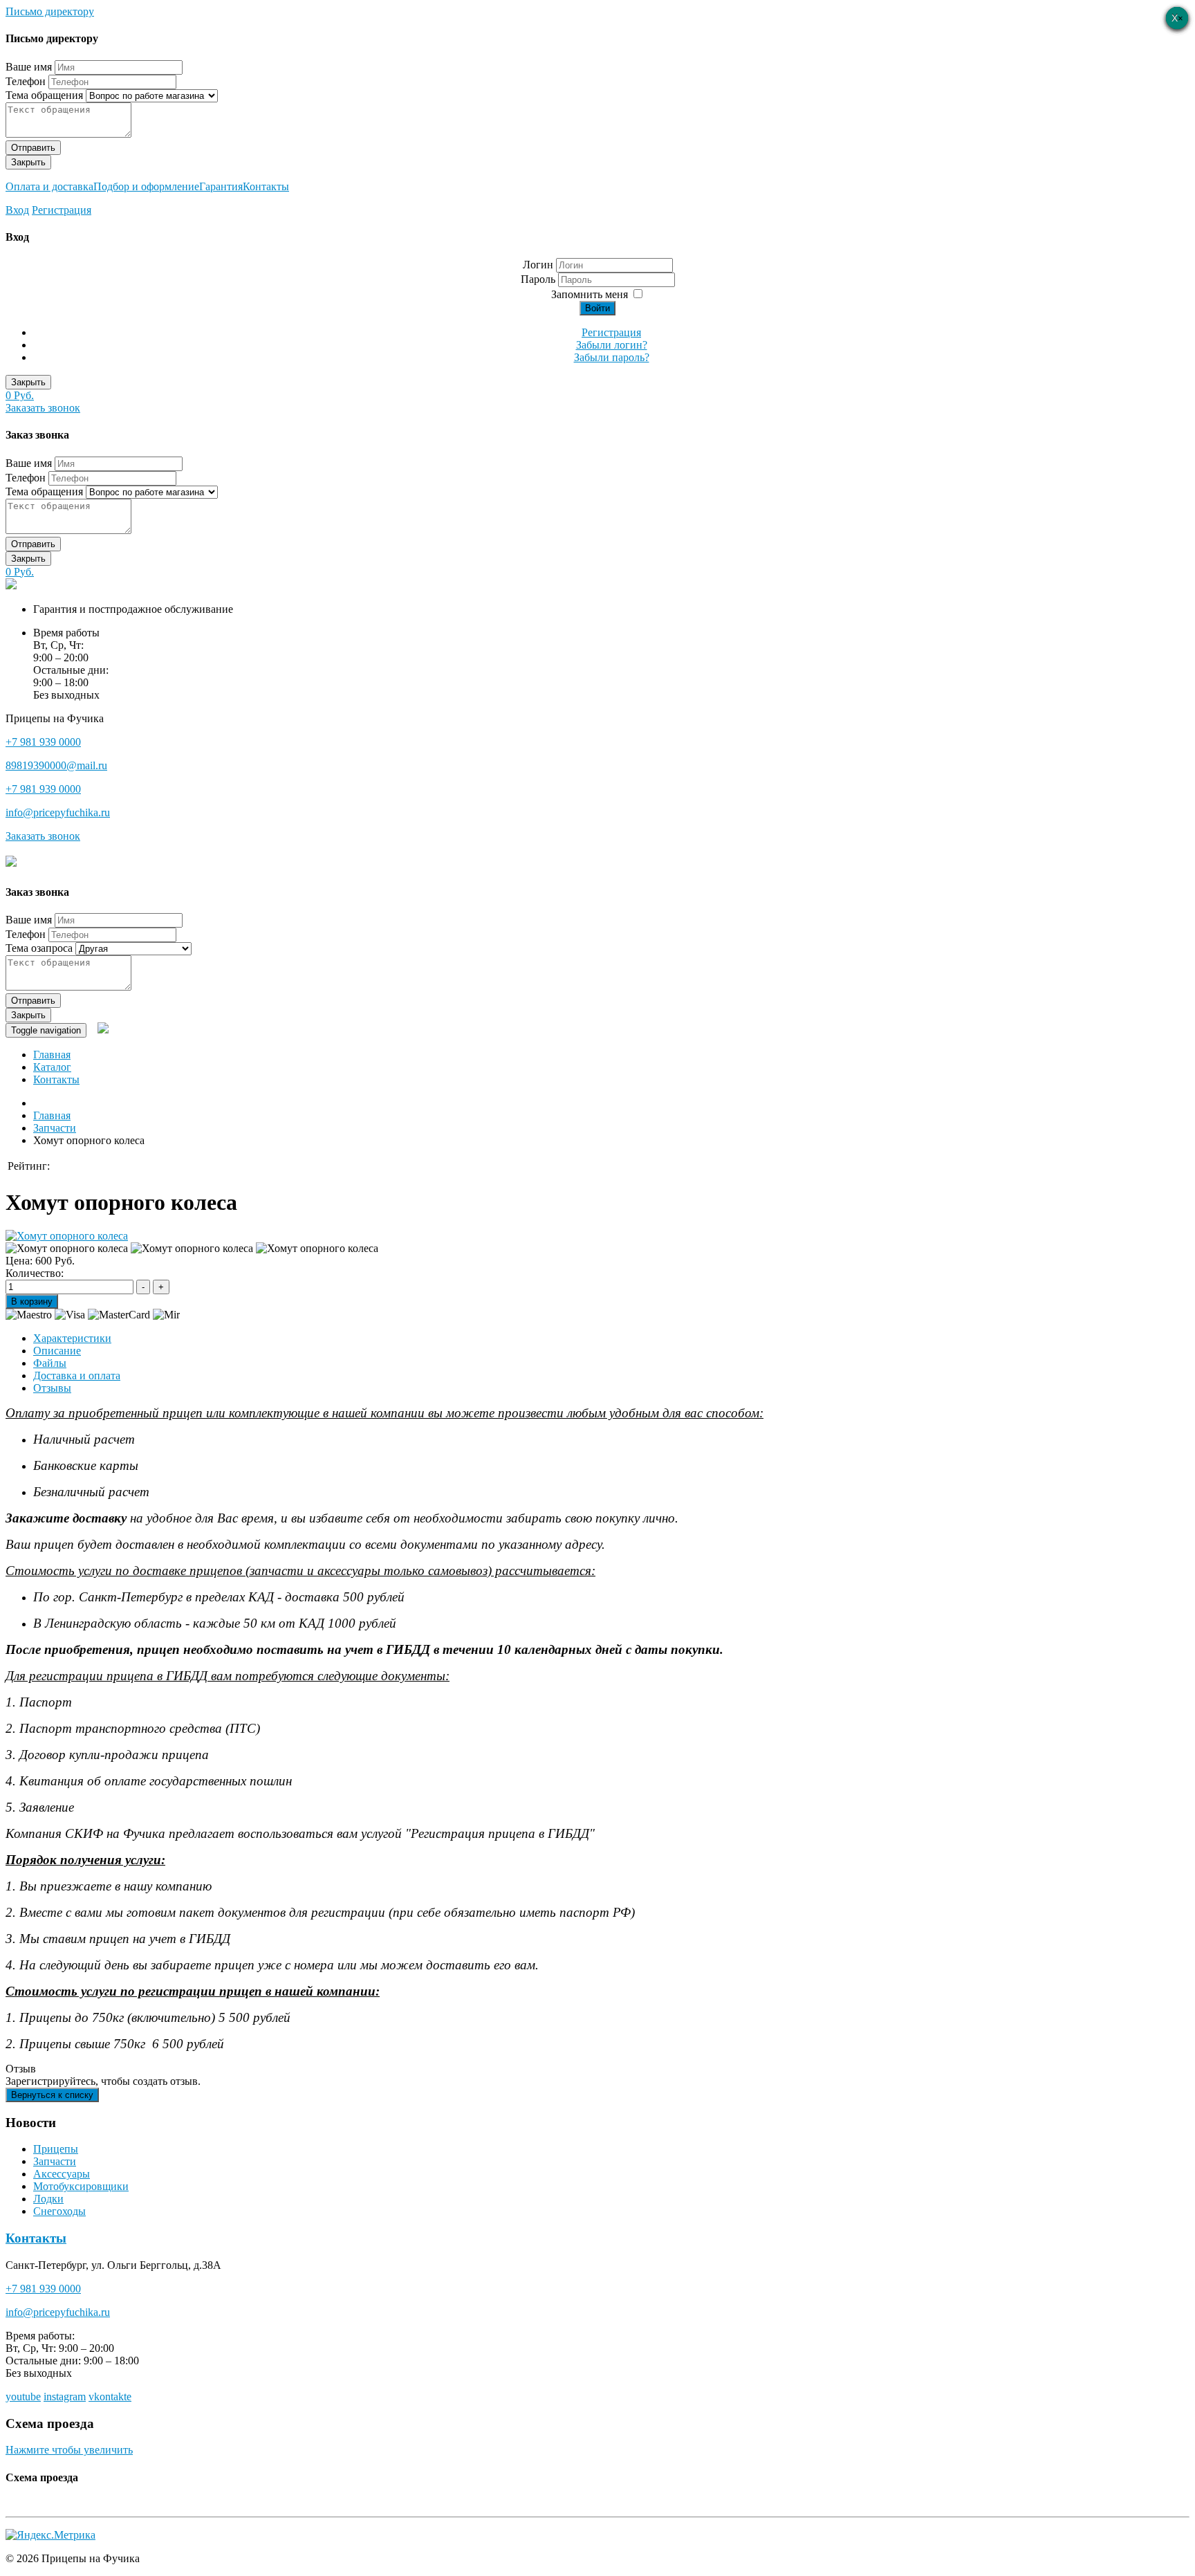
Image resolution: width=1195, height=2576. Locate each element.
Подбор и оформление (146, 186)
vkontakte (110, 2396)
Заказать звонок (43, 408)
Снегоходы (59, 2211)
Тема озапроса (39, 948)
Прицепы (56, 2149)
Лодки (48, 2199)
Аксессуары (62, 2174)
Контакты (266, 186)
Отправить (33, 148)
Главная (52, 1055)
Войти (597, 308)
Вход (17, 210)
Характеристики (72, 1338)
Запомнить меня (590, 294)
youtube (23, 2396)
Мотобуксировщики (81, 2186)
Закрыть (28, 162)
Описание (57, 1351)
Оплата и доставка (49, 186)
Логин (538, 265)
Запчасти (55, 2161)
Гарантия (221, 186)
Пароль (539, 279)
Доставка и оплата (77, 1376)
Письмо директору (50, 11)
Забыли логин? (612, 345)
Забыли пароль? (612, 357)
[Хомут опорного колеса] (67, 1236)
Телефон (26, 81)
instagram (65, 2396)
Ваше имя (29, 67)
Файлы (50, 1363)
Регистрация (62, 210)
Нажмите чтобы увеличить (69, 2450)
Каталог (52, 1067)
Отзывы (52, 1388)
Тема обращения (44, 95)
